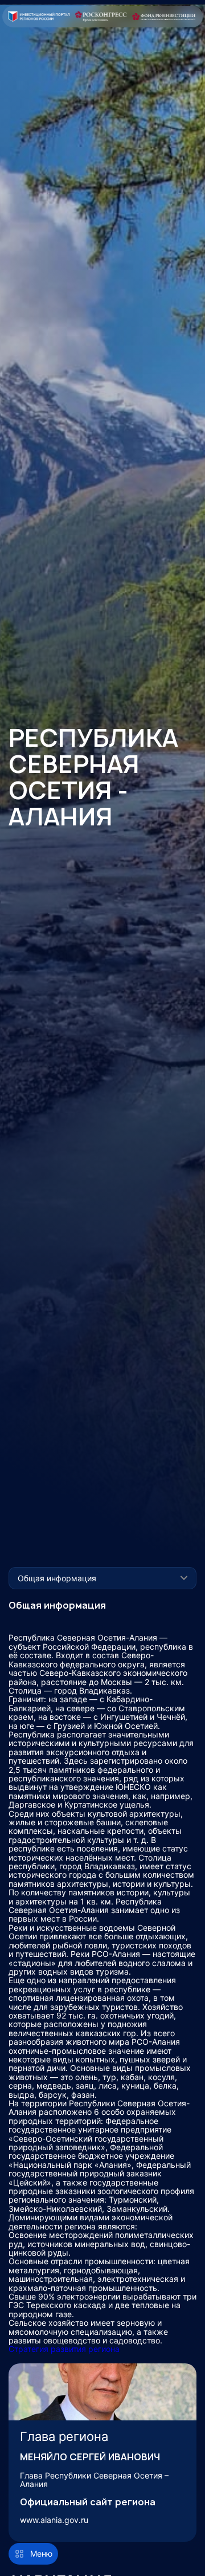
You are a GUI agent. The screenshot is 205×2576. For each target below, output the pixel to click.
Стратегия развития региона (64, 2349)
